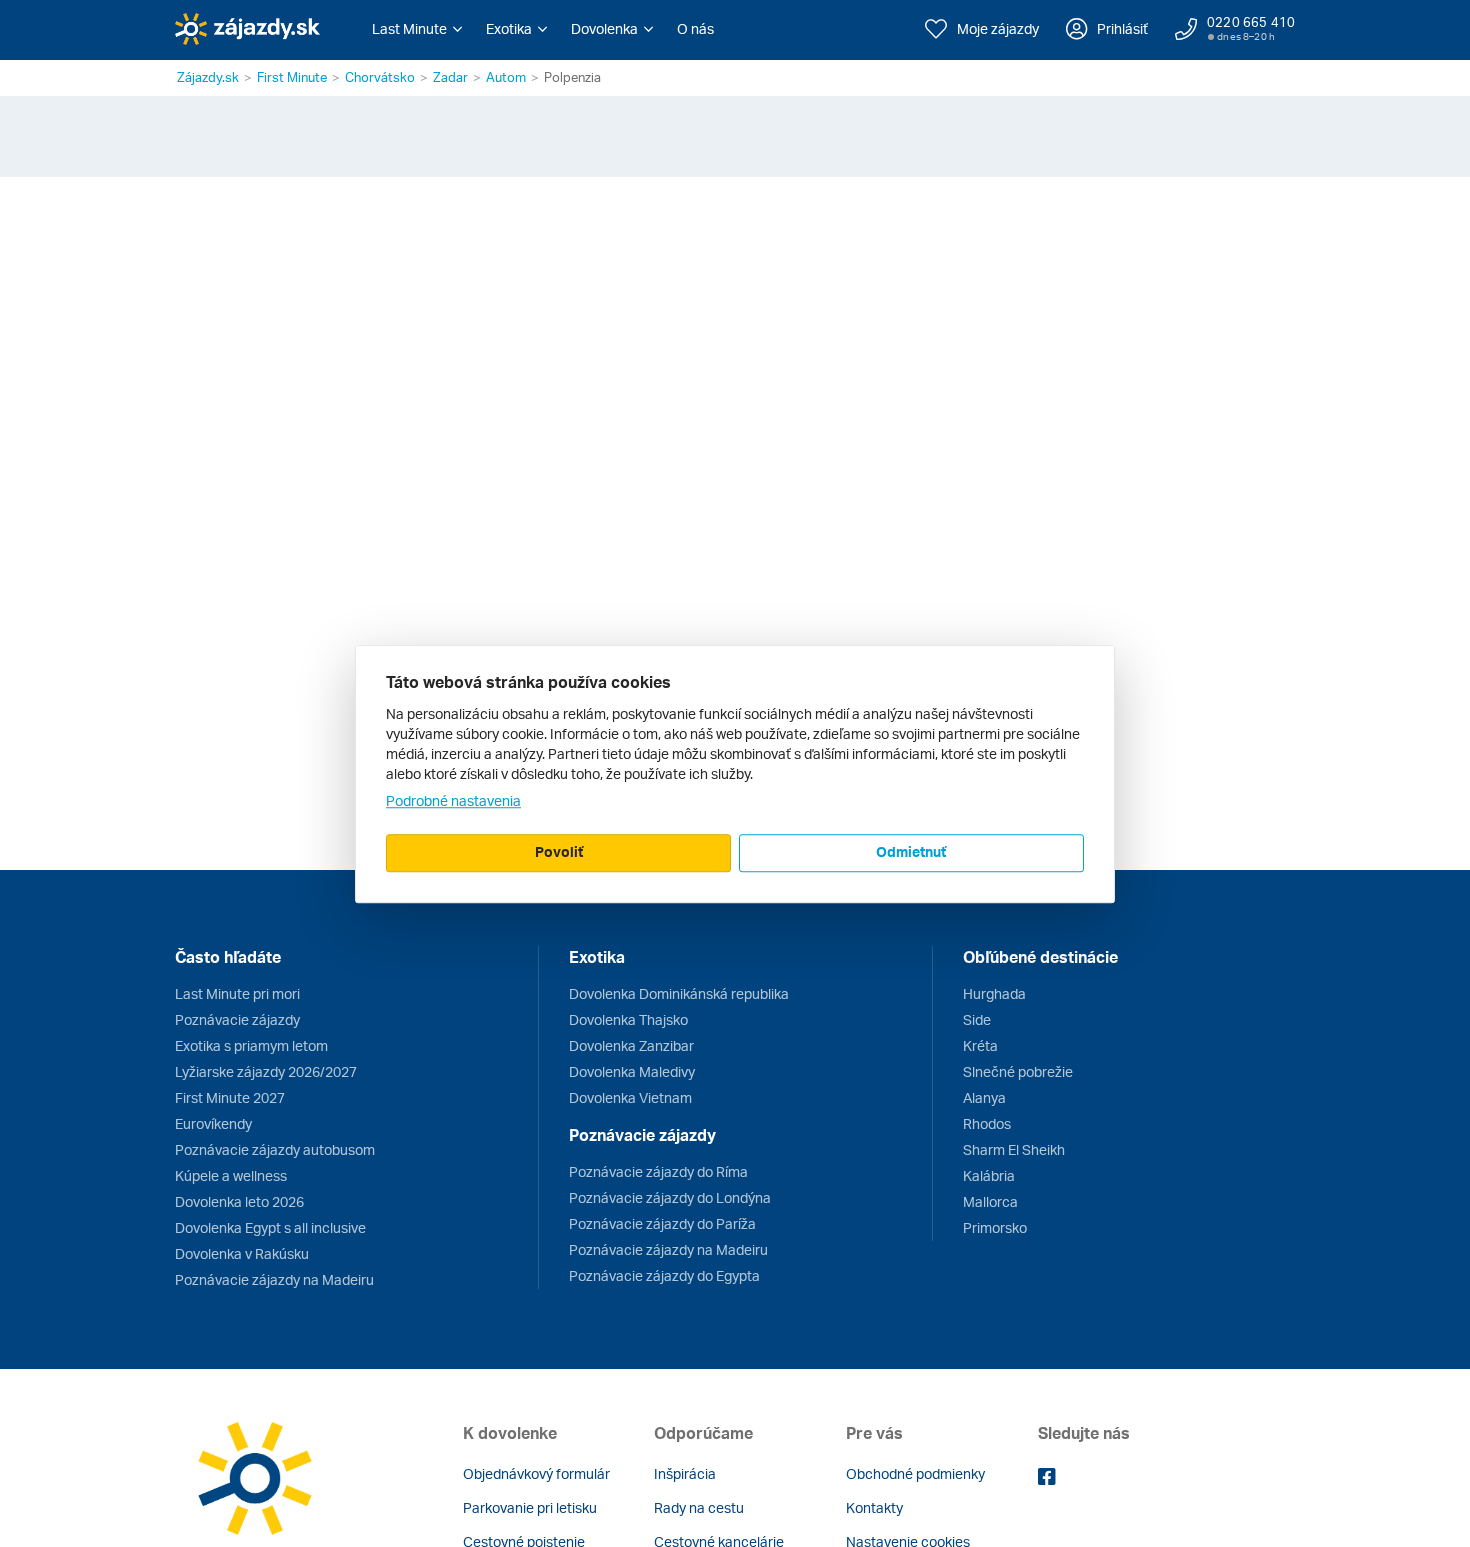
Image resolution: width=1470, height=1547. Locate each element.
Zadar (450, 77)
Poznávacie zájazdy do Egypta (664, 1275)
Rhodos (987, 1123)
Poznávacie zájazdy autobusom (275, 1149)
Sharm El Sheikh (1014, 1149)
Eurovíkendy (213, 1123)
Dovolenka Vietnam (630, 1097)
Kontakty (874, 1507)
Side (977, 1019)
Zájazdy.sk (208, 77)
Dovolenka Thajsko (628, 1019)
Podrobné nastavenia (453, 800)
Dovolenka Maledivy (632, 1071)
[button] (417, 29)
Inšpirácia (685, 1473)
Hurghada (994, 993)
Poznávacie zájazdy (237, 1019)
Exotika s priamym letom (251, 1045)
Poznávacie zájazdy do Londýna (670, 1197)
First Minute (292, 77)
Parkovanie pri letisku (530, 1507)
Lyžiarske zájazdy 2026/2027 (266, 1071)
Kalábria (989, 1175)
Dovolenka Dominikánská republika (679, 993)
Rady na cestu (699, 1507)
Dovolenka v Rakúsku (242, 1253)
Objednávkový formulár (536, 1473)
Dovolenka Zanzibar (631, 1045)
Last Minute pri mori (237, 993)
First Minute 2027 (230, 1097)
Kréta (980, 1045)
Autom (506, 77)
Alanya (984, 1097)
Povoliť (559, 851)
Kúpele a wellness (231, 1175)
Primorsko (995, 1227)
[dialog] (735, 774)
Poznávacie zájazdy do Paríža (662, 1223)
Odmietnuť (911, 851)
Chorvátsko (380, 77)
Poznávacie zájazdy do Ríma (658, 1171)
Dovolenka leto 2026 (239, 1201)
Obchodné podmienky (915, 1473)
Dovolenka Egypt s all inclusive (270, 1227)
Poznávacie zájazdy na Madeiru (274, 1279)
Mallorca (990, 1201)
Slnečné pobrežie (1018, 1071)
